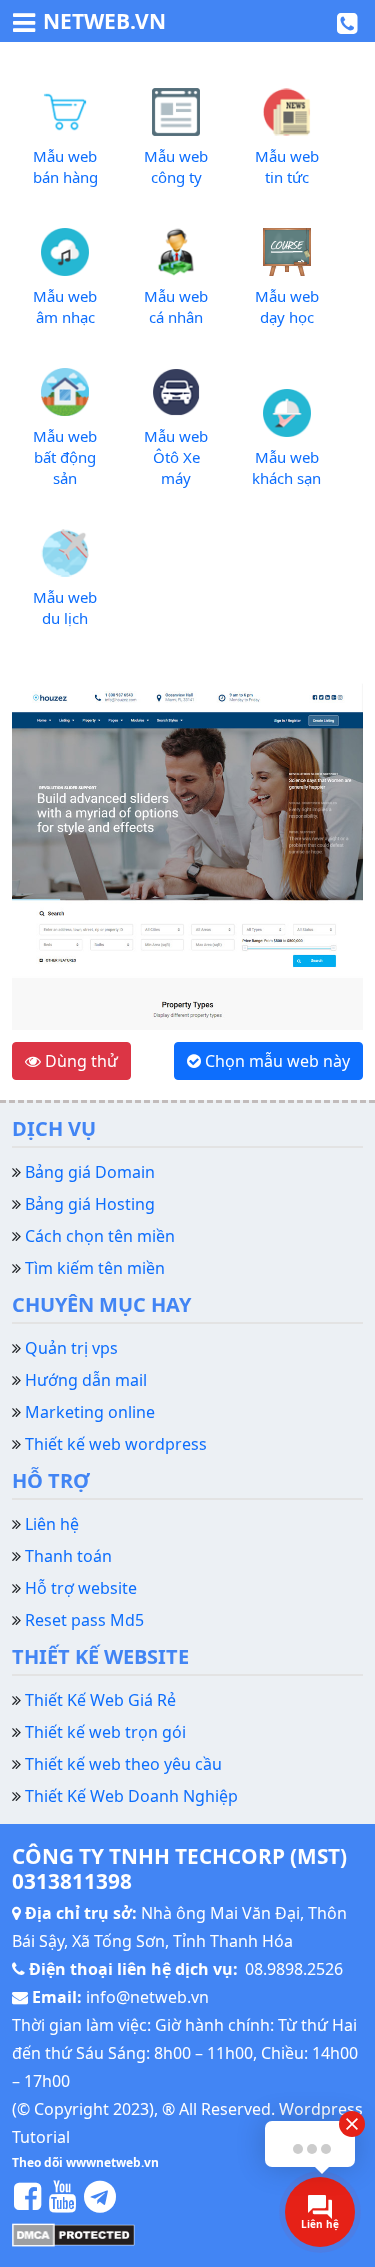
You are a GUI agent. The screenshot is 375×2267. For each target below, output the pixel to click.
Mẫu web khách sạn (286, 467)
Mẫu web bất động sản (65, 457)
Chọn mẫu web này (275, 1061)
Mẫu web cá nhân (176, 306)
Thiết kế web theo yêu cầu (123, 1764)
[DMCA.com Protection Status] (73, 2233)
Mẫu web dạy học (287, 306)
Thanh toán (68, 1556)
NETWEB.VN (104, 21)
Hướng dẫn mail (86, 1380)
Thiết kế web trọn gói (105, 1732)
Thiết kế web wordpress (116, 1444)
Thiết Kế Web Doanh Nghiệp (131, 1796)
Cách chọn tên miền (100, 1236)
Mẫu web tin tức (287, 166)
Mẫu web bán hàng (65, 166)
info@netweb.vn (147, 1997)
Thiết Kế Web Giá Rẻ (100, 1700)
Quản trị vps (71, 1348)
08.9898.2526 (294, 1969)
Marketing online (90, 1412)
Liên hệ (52, 1524)
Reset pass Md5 (84, 1620)
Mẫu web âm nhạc (65, 306)
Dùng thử (79, 1061)
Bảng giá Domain (90, 1172)
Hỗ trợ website (81, 1588)
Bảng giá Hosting (90, 1204)
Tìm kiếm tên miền (95, 1268)
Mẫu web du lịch (65, 607)
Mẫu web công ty (176, 166)
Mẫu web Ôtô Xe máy (176, 457)
